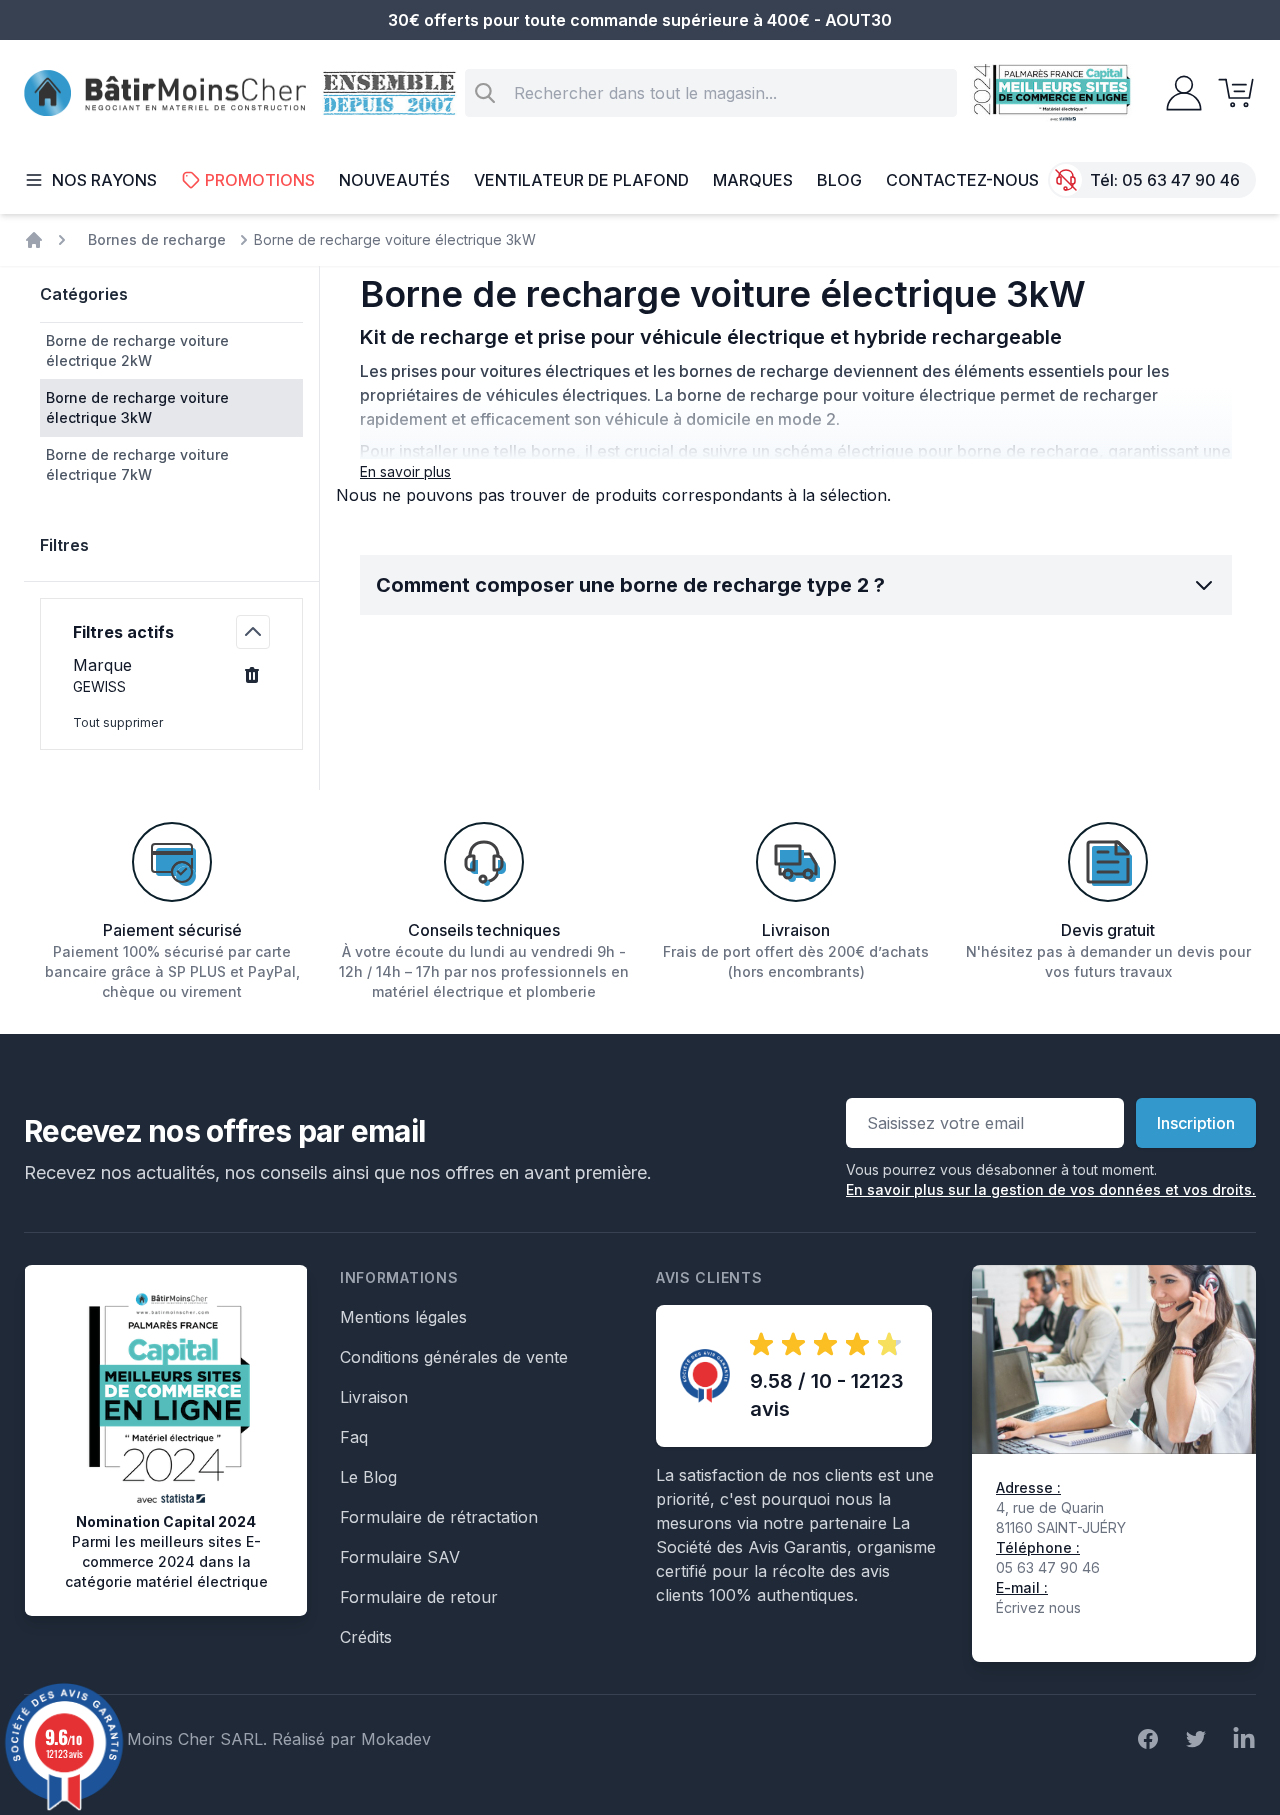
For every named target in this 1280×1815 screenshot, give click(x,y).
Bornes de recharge (157, 239)
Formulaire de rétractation (439, 1517)
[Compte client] (1178, 93)
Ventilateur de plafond (581, 180)
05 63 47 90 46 (1181, 180)
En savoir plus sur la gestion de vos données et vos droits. (1051, 1189)
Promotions (260, 180)
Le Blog (368, 1477)
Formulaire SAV (400, 1557)
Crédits (366, 1637)
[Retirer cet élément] (252, 675)
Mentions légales (403, 1317)
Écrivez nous (1038, 1607)
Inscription (1196, 1123)
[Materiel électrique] (34, 240)
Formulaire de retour (419, 1597)
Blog (839, 180)
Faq (354, 1437)
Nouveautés (394, 180)
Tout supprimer (118, 722)
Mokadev (396, 1739)
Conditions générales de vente (454, 1357)
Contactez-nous (962, 180)
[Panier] (1230, 93)
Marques (753, 180)
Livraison (374, 1397)
